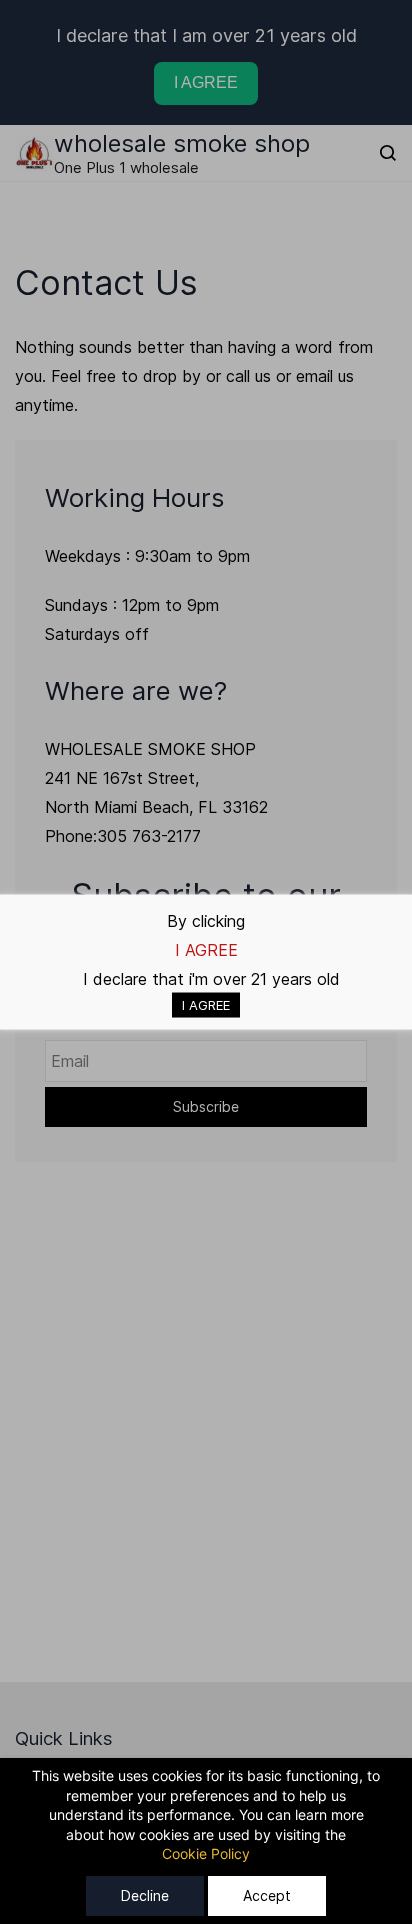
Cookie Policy (206, 1853)
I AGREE (206, 1005)
